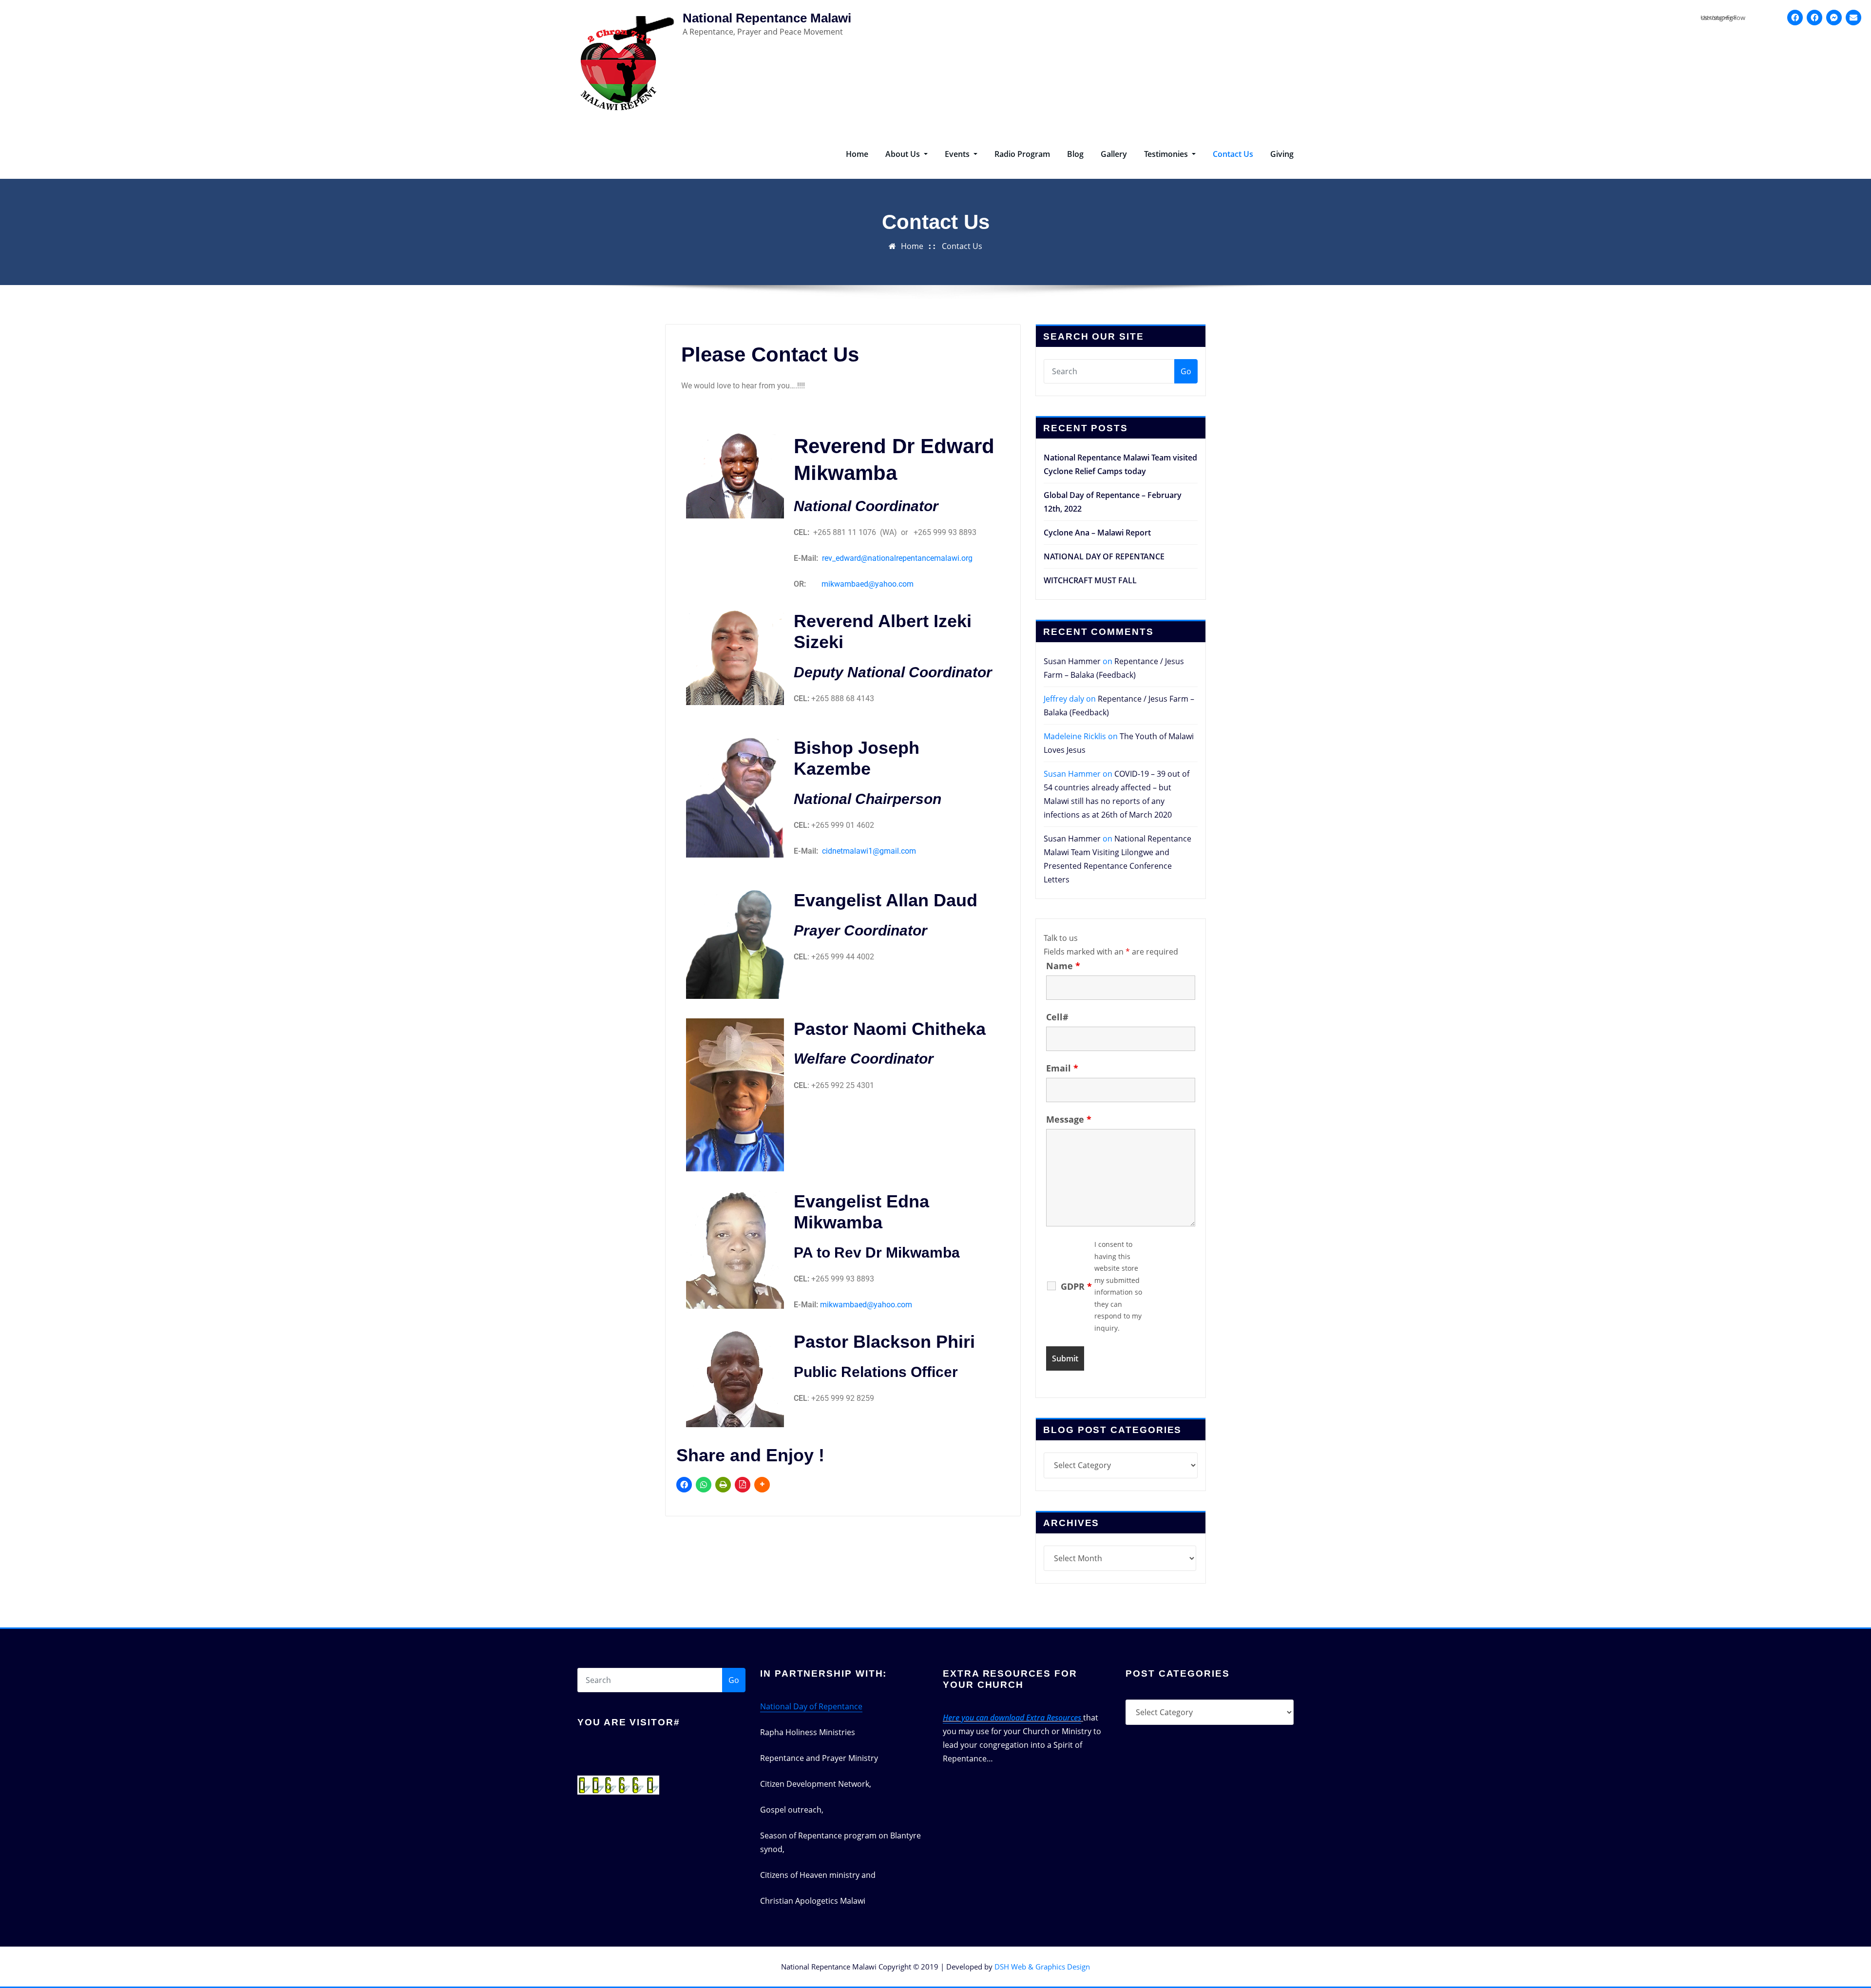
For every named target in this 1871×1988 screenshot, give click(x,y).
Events (958, 154)
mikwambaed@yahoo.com (868, 584)
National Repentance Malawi (767, 18)
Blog (1075, 154)
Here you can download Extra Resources (1012, 1718)
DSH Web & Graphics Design (1042, 1967)
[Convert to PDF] (743, 1485)
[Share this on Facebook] (684, 1485)
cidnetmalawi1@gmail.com (869, 851)
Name (1063, 966)
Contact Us (1233, 154)
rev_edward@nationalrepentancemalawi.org (897, 558)
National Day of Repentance (811, 1706)
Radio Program (1022, 154)
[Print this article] (723, 1485)
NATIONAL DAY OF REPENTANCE (1104, 556)
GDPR (1076, 1286)
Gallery (1114, 154)
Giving (1282, 154)
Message (1069, 1119)
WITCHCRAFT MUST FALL (1090, 580)
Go (1186, 371)
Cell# (1057, 1017)
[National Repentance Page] (1795, 18)
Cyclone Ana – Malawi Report (1097, 533)
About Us (904, 154)
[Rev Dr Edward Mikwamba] (1814, 18)
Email (1062, 1068)
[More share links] (762, 1485)
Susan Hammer (1072, 661)
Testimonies (1167, 154)
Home (857, 154)
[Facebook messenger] (1834, 18)
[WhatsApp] (704, 1485)
